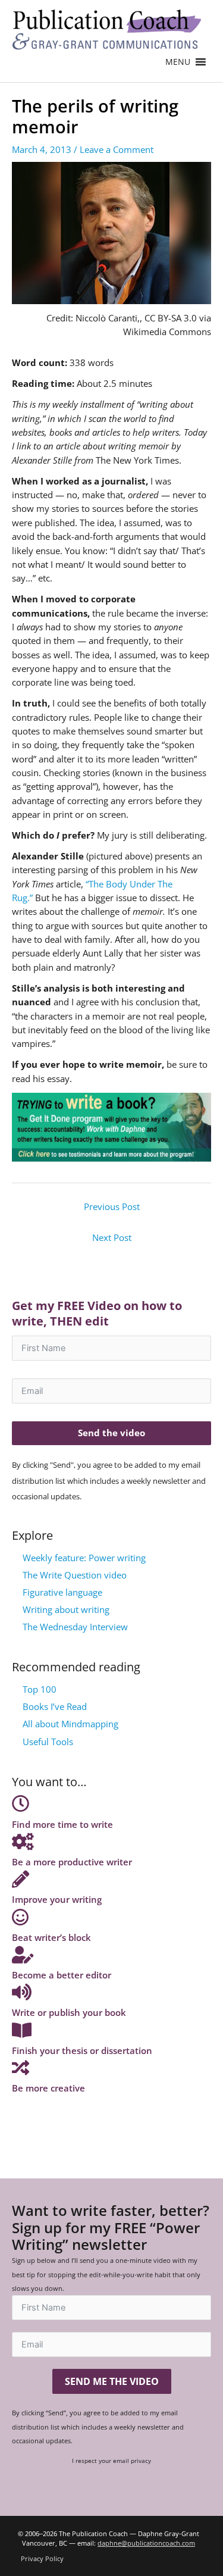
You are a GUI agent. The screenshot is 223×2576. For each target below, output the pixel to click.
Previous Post (112, 1206)
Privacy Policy (42, 2558)
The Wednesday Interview (75, 1627)
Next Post (112, 1237)
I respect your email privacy (111, 2461)
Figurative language (62, 1592)
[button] (178, 62)
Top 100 (40, 1689)
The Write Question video (75, 1575)
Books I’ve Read (55, 1706)
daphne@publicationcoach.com (146, 2543)
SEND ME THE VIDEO (112, 2381)
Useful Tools (48, 1742)
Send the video (111, 1433)
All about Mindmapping (70, 1724)
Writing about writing (66, 1609)
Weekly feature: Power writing (84, 1558)
